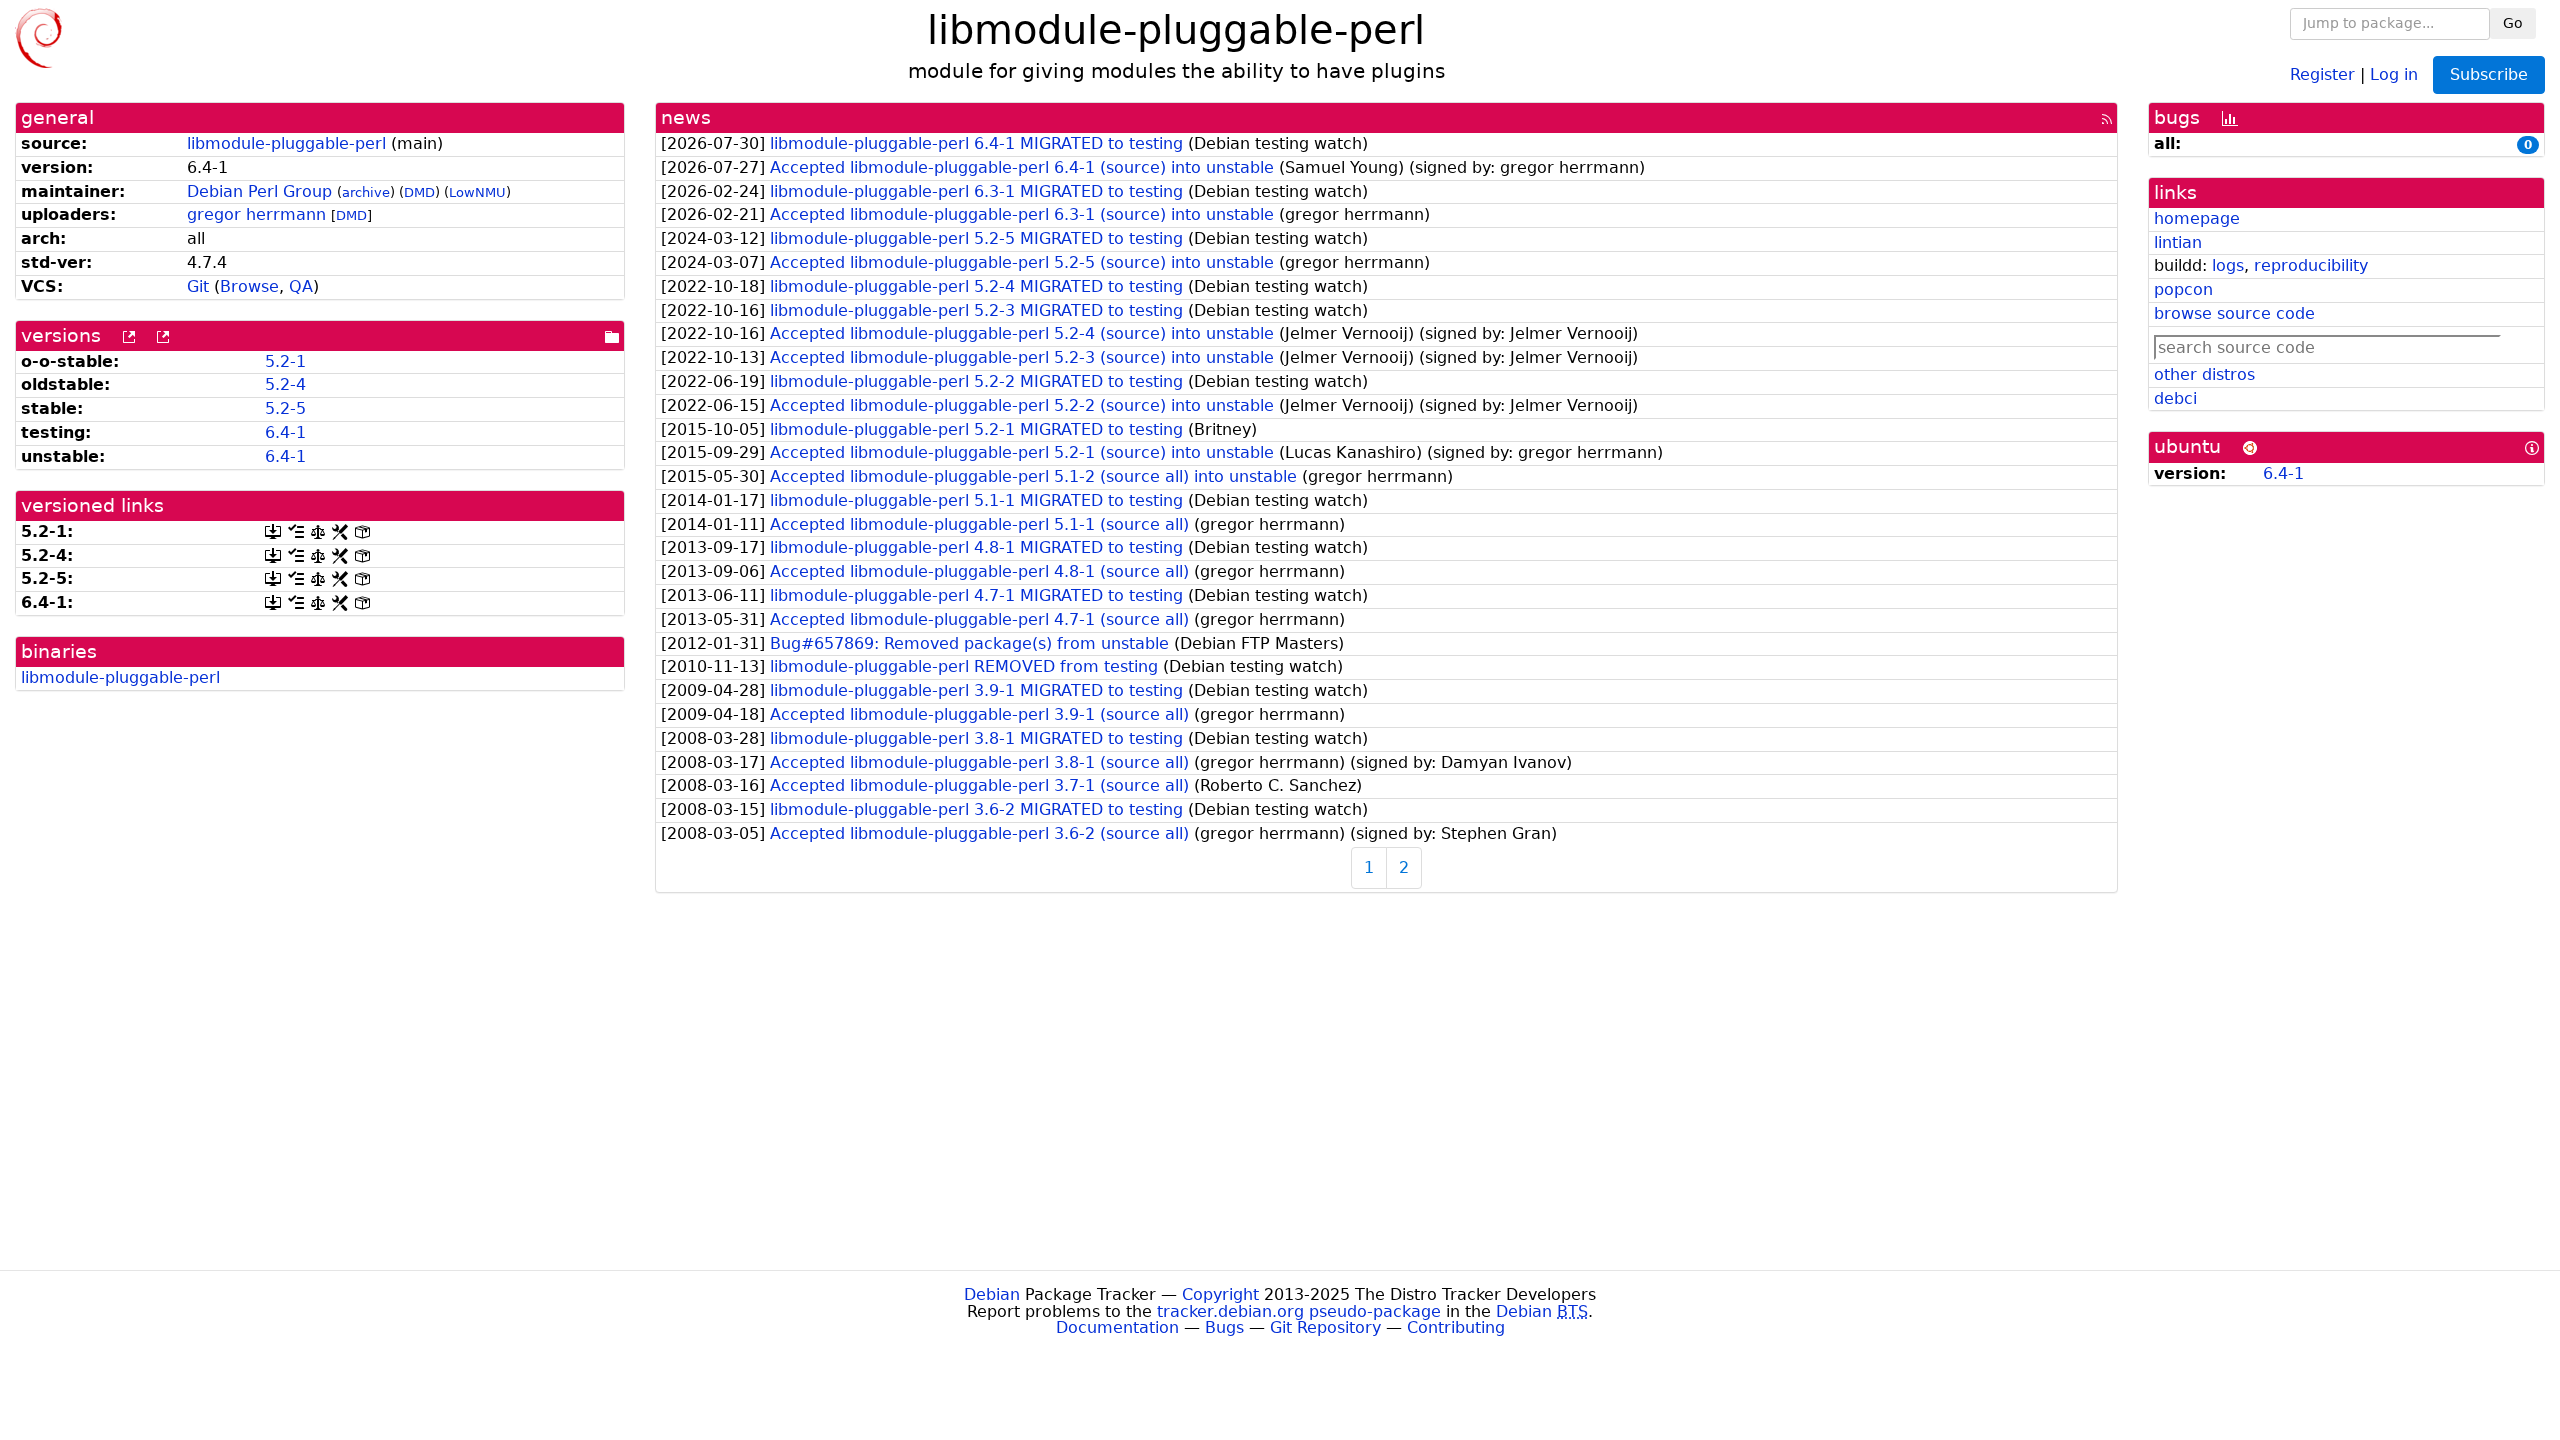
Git (198, 286)
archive (366, 192)
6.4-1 (285, 432)
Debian (992, 1294)
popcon (2183, 289)
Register (2322, 73)
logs (2228, 265)
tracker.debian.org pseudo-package (1299, 1311)
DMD (419, 192)
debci (2175, 398)
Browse (249, 286)
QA (301, 286)
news (686, 117)
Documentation (1117, 1327)
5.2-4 (285, 384)
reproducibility (2311, 265)
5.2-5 (285, 408)
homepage (2197, 218)
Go (2513, 23)
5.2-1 (285, 361)
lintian (2178, 242)
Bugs (1224, 1327)
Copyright (1220, 1294)
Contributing (1456, 1327)
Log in (2394, 73)
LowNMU (477, 192)
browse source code (2234, 313)
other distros (2204, 374)
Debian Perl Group (259, 191)
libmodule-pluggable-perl (286, 143)
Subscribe (2489, 74)
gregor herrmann (256, 214)
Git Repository (1325, 1327)
